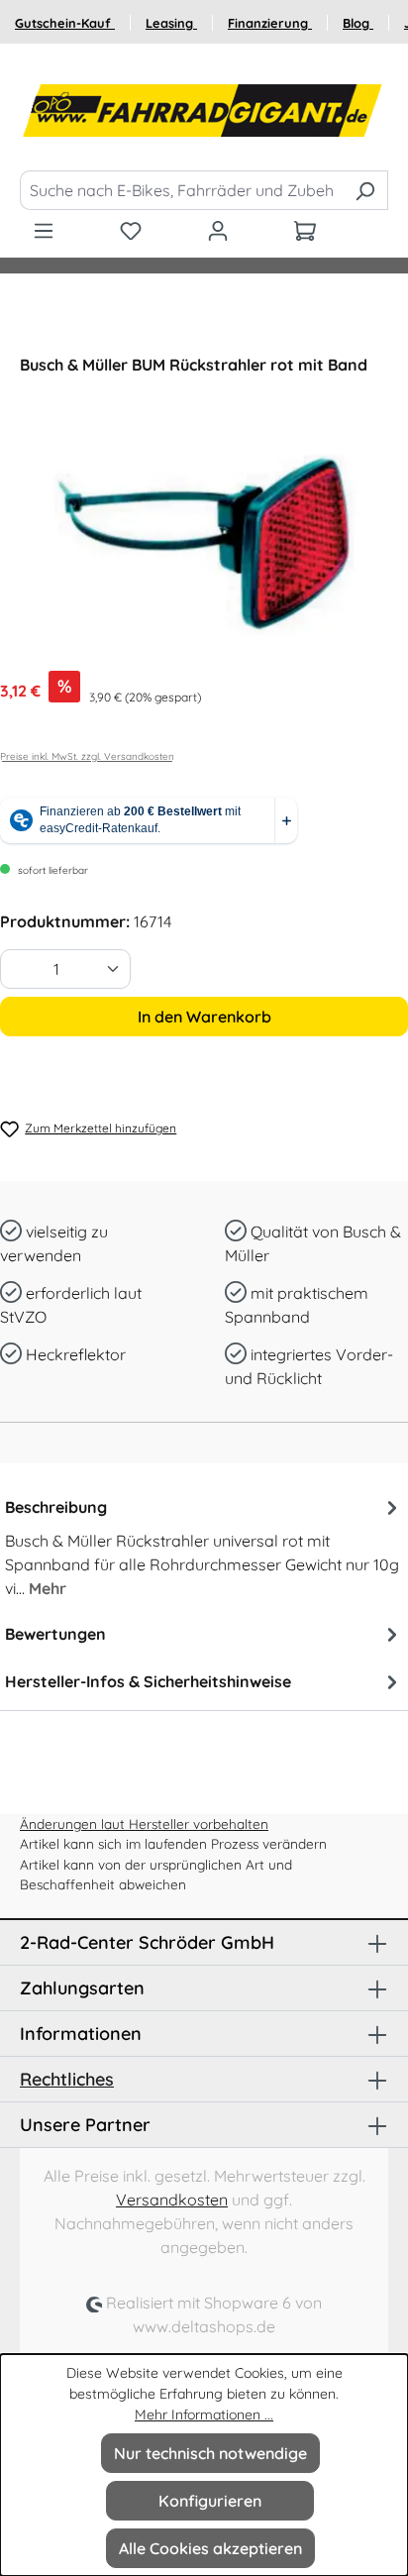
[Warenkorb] (305, 230)
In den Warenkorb (204, 1017)
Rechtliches (67, 2079)
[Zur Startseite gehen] (204, 111)
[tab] (204, 1547)
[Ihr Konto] (218, 230)
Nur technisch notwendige (210, 2453)
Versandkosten (172, 2200)
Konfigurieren (210, 2501)
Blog (358, 23)
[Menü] (44, 230)
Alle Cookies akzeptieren (210, 2548)
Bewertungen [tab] (55, 1634)
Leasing (171, 23)
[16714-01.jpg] (204, 543)
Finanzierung (270, 23)
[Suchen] (365, 190)
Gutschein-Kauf (65, 23)
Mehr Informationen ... (204, 2415)
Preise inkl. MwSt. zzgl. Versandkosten (87, 756)
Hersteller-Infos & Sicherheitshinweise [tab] (148, 1681)
